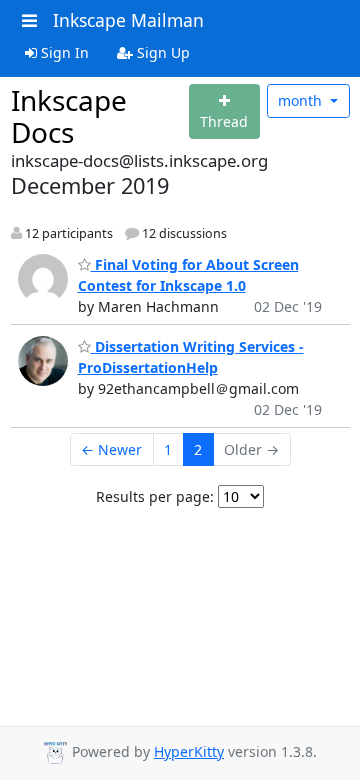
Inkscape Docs (69, 116)
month (302, 100)
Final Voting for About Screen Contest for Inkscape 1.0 (188, 275)
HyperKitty (189, 751)
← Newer (111, 449)
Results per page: (155, 496)
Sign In (63, 52)
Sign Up (161, 52)
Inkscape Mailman (128, 20)
